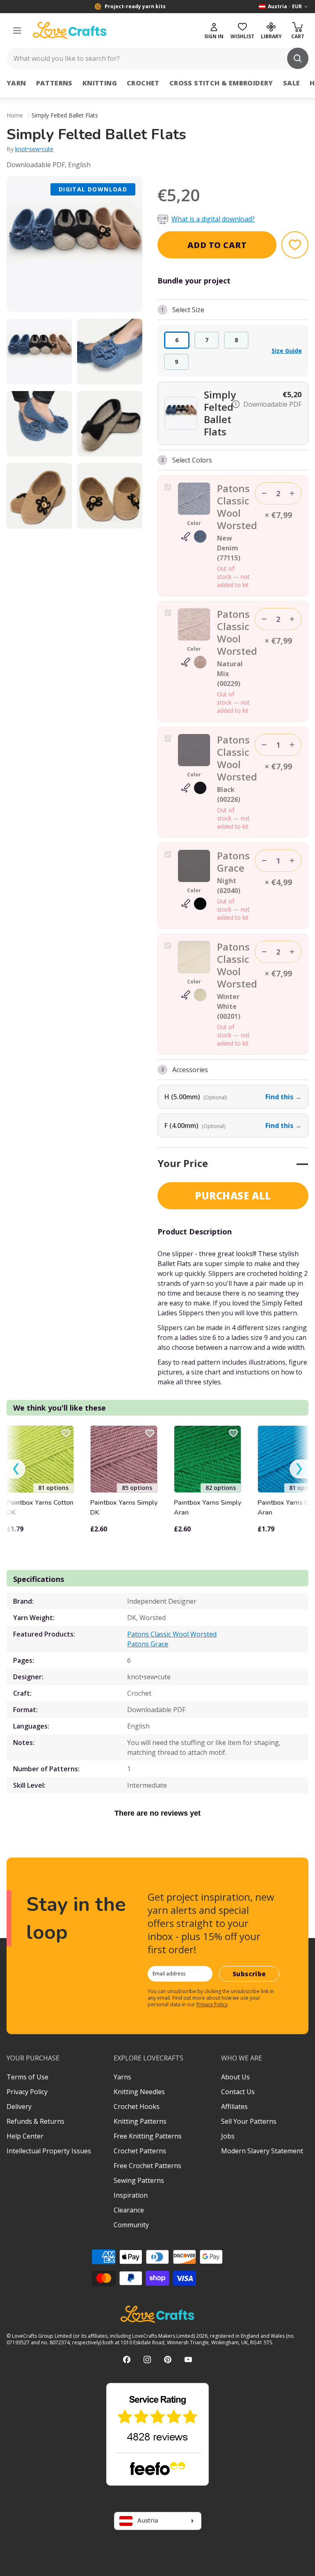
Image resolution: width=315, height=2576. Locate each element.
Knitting (100, 83)
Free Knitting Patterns (148, 2136)
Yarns (122, 2077)
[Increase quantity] (292, 493)
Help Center (25, 2136)
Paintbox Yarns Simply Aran (208, 1508)
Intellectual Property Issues (49, 2151)
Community (131, 2225)
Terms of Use (27, 2077)
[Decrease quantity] (264, 493)
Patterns (54, 83)
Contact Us (238, 2092)
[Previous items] (16, 1469)
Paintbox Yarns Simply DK (124, 1508)
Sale (292, 83)
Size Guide (287, 351)
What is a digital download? (213, 219)
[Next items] (299, 1469)
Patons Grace (148, 1644)
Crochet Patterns (140, 2151)
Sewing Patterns (139, 2180)
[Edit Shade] (194, 536)
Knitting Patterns (140, 2121)
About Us (235, 2077)
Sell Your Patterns (249, 2121)
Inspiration (131, 2195)
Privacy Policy (212, 2004)
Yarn (16, 83)
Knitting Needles (139, 2092)
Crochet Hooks (137, 2106)
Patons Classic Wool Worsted (172, 1634)
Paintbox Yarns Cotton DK (40, 1508)
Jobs (228, 2136)
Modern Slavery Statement (262, 2151)
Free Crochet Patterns (147, 2166)
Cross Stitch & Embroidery (221, 83)
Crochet (143, 83)
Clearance (129, 2210)
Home (15, 115)
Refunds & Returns (35, 2121)
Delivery (19, 2106)
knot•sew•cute (34, 149)
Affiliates (234, 2106)
